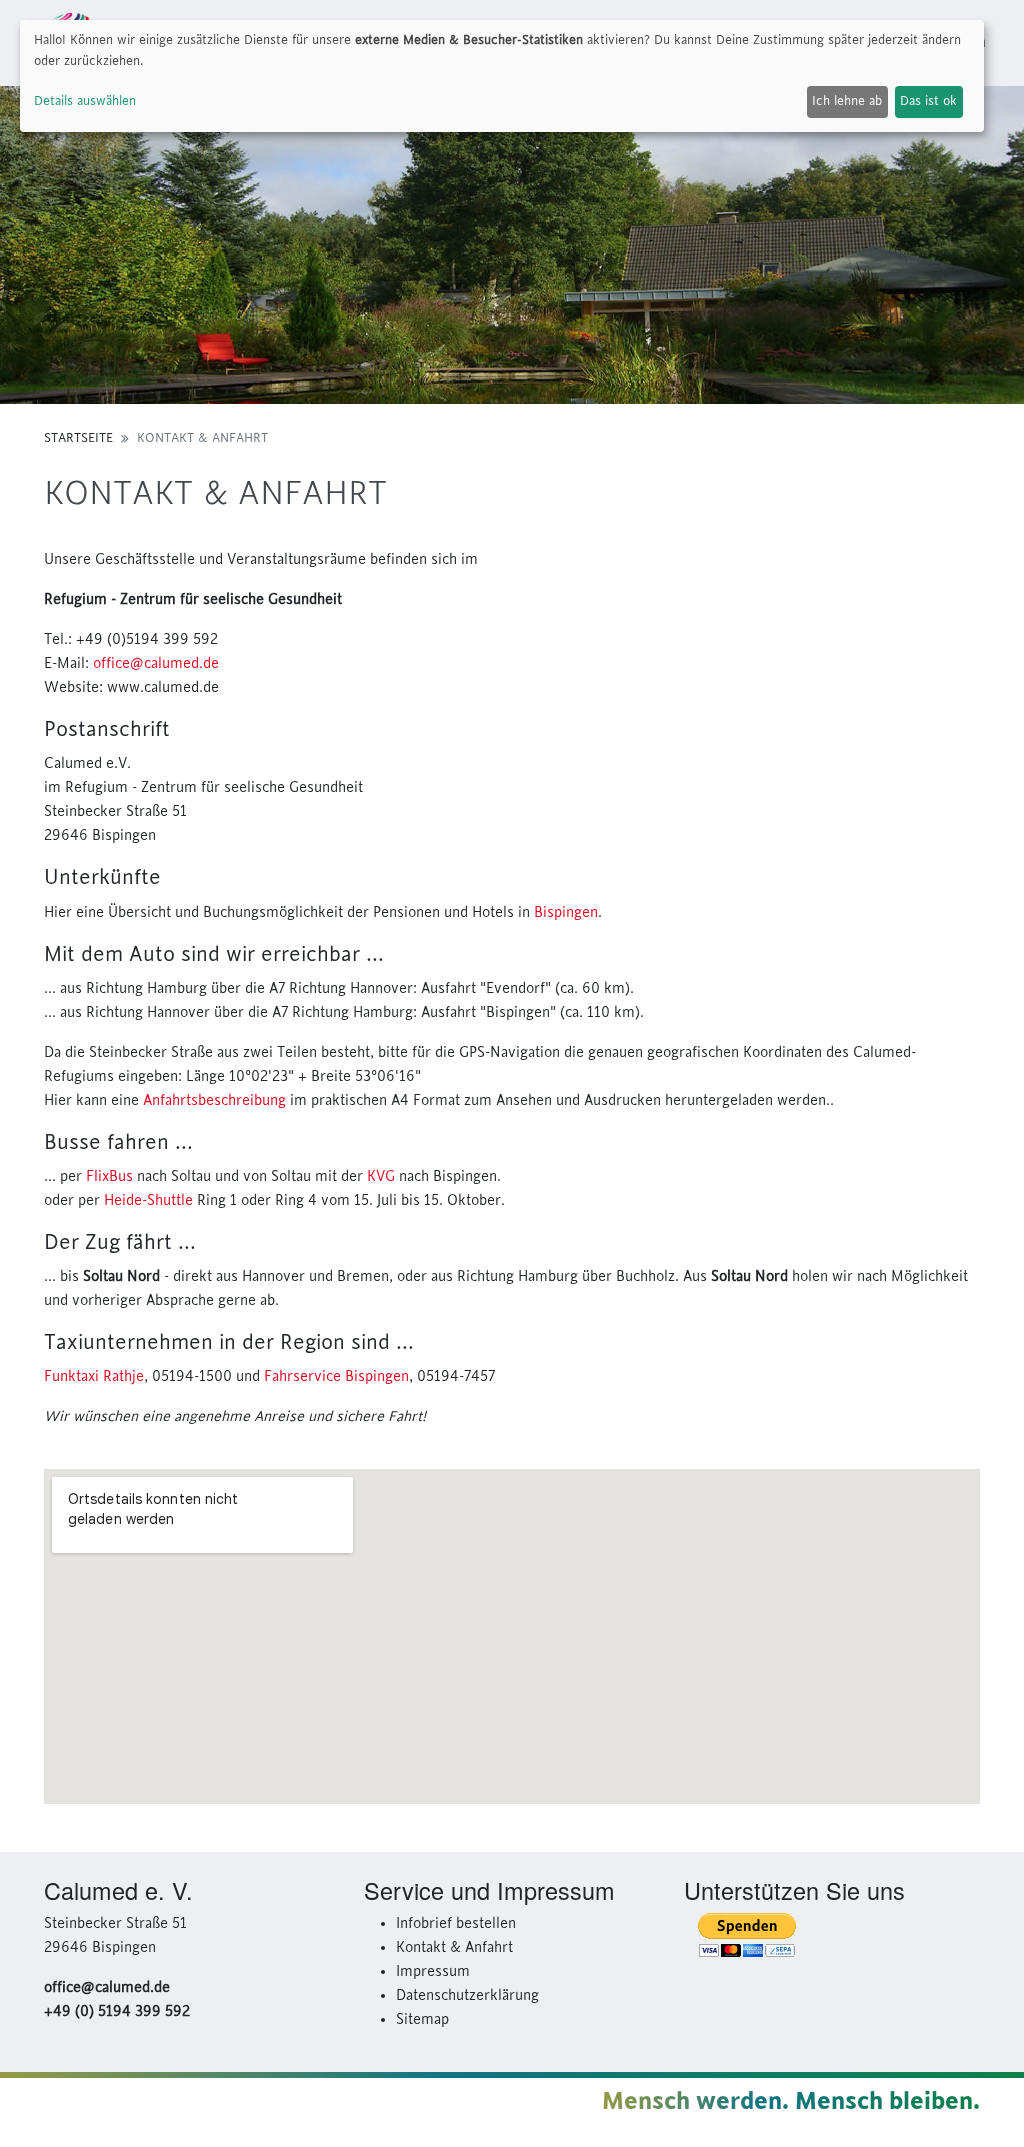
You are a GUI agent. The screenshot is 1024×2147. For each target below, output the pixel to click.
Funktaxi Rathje (94, 1377)
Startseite (78, 438)
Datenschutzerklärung (467, 1996)
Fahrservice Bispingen (336, 1377)
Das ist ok (928, 101)
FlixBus (109, 1177)
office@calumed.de (156, 664)
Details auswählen (85, 101)
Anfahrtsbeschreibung (214, 1101)
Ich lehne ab (847, 101)
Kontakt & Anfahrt (454, 1948)
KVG (381, 1177)
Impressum (433, 1972)
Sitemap (422, 2020)
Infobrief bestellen (456, 1924)
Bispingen (566, 913)
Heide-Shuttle (148, 1201)
